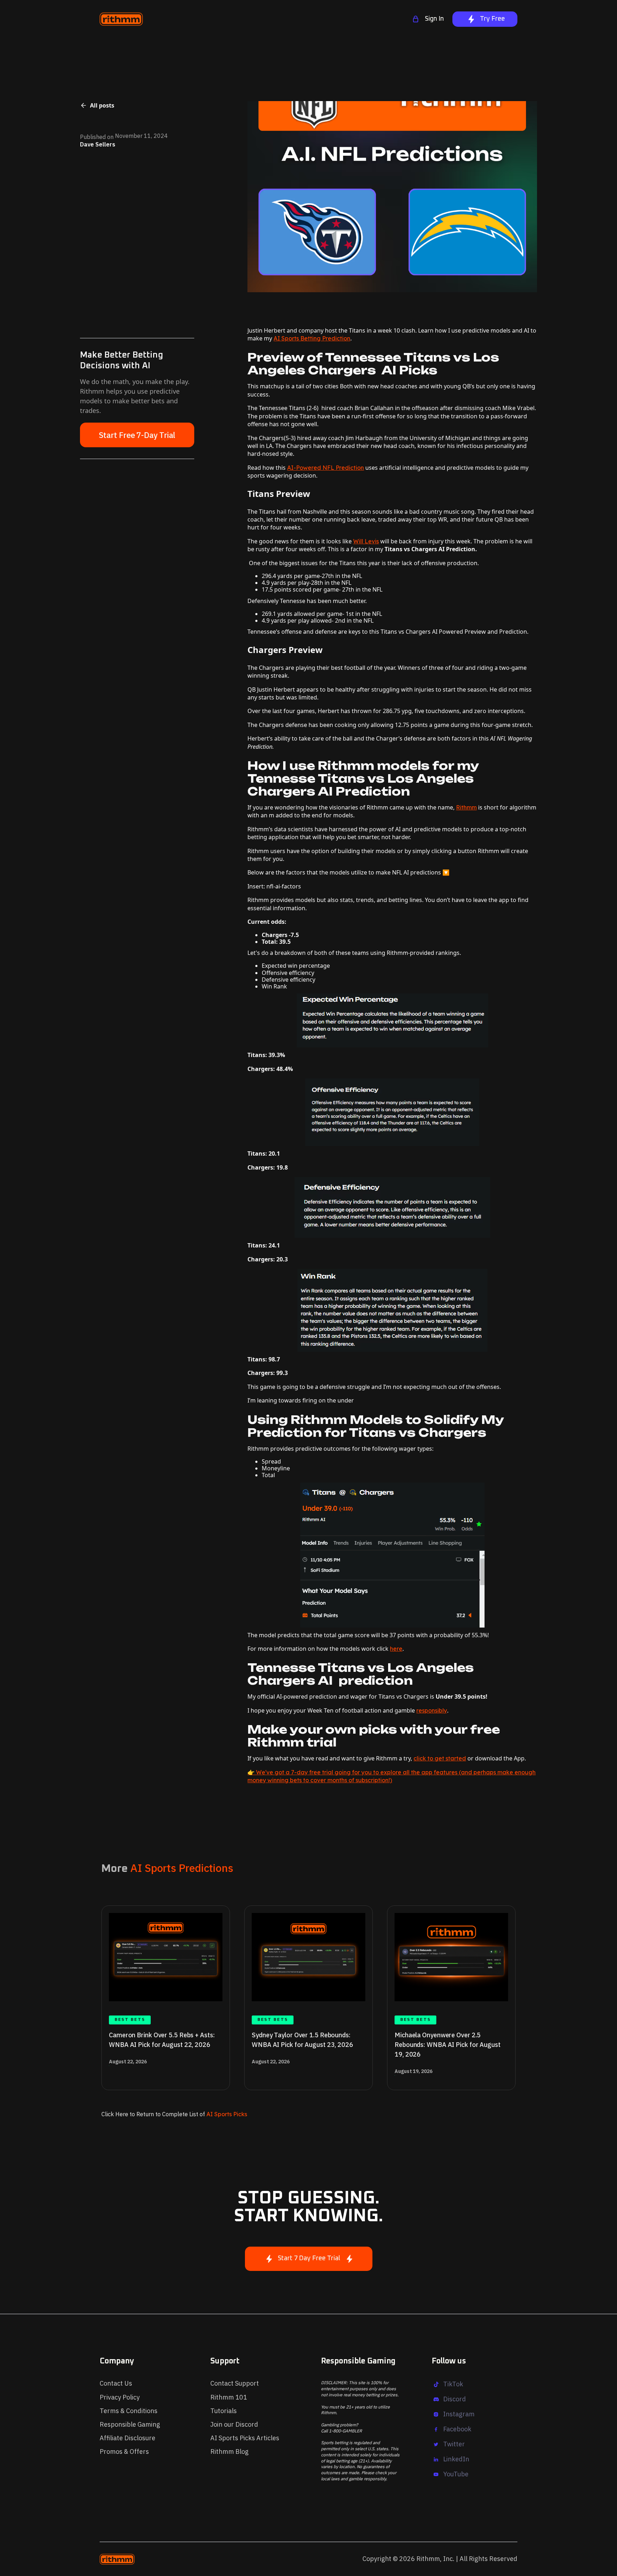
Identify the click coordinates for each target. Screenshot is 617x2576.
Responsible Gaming (130, 2424)
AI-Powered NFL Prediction (325, 468)
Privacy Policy (120, 2397)
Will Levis (366, 541)
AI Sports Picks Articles (245, 2438)
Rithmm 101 (229, 2397)
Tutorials (224, 2411)
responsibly (432, 1710)
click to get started (440, 1758)
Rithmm (466, 807)
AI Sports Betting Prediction (312, 338)
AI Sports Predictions (182, 1868)
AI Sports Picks (226, 2114)
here (396, 1649)
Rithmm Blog (229, 2452)
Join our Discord (234, 2424)
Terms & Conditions (129, 2411)
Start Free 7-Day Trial (137, 435)
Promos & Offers (124, 2452)
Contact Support (235, 2383)
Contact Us (116, 2383)
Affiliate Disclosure (127, 2438)
